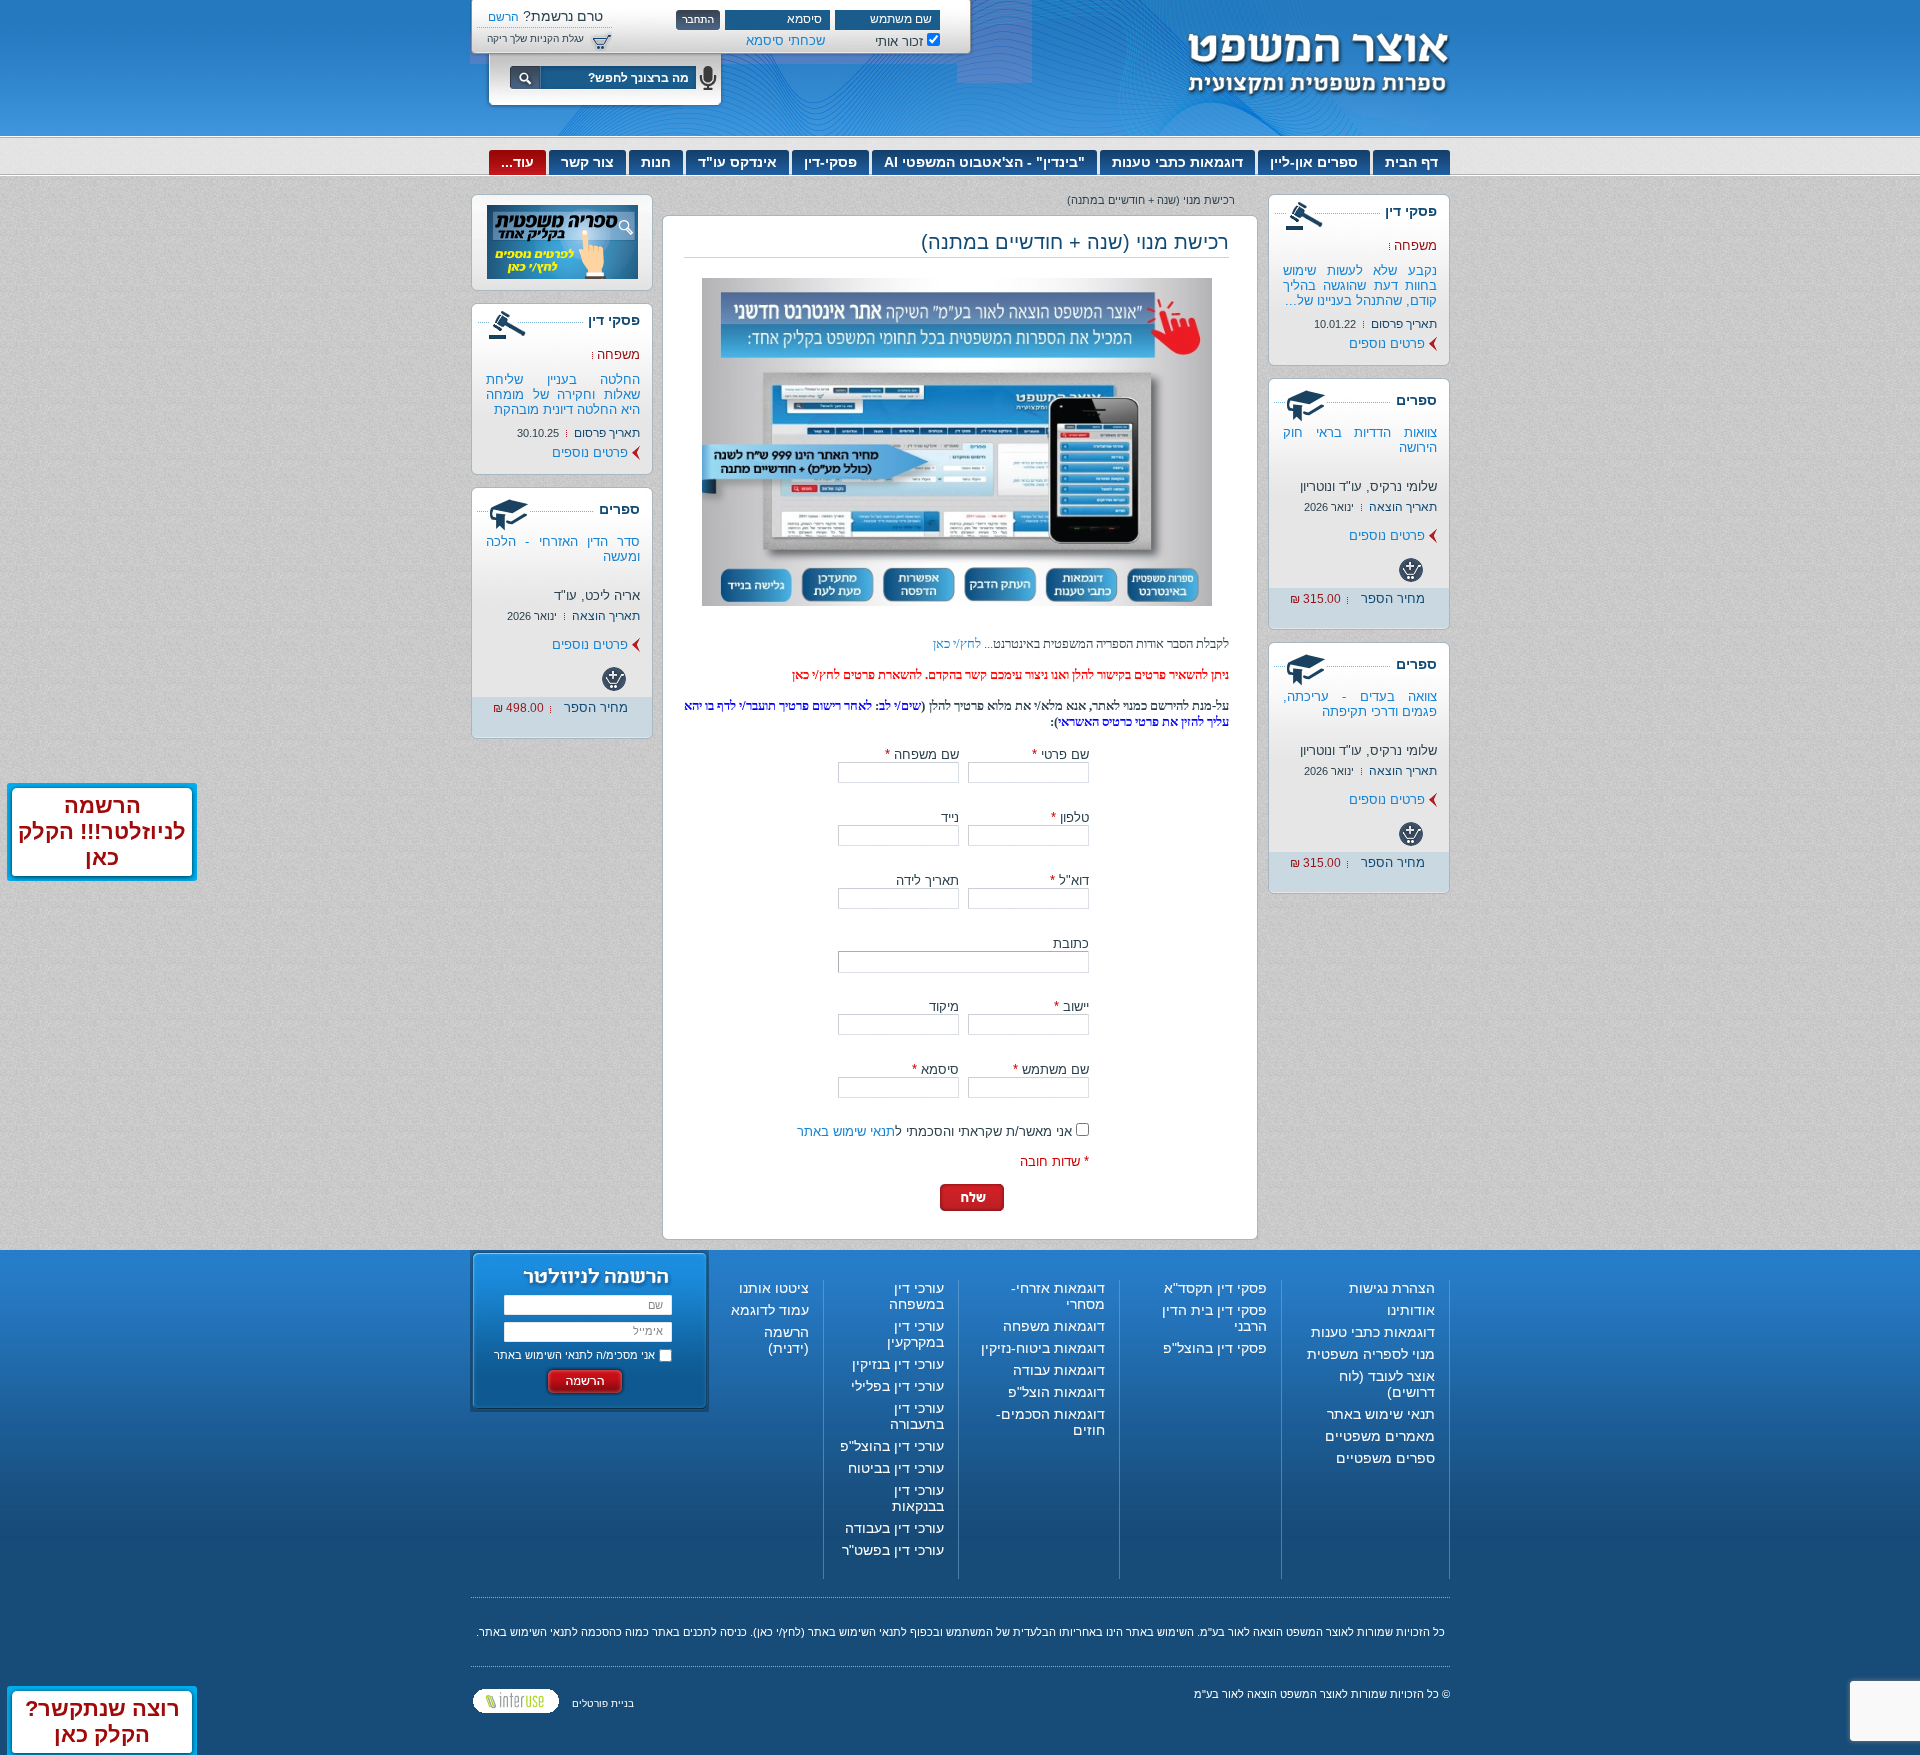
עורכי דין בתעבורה (917, 1416)
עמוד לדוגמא (770, 1310)
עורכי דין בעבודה (894, 1528)
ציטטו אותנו (774, 1288)
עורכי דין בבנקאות (918, 1498)
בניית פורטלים (603, 1703)
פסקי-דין (830, 162)
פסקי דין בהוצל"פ (1215, 1348)
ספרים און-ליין (1314, 162)
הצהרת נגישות (1392, 1288)
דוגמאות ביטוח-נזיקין (1043, 1348)
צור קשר (587, 162)
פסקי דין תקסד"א (1215, 1288)
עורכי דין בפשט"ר (893, 1550)
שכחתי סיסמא (785, 40)
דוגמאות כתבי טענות (1177, 162)
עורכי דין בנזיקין (898, 1364)
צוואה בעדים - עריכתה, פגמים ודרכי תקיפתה (1360, 704)
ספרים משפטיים (1385, 1458)
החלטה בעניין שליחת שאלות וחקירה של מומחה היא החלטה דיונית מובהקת (563, 394)
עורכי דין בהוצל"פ (892, 1446)
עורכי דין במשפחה (916, 1296)
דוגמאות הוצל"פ (1056, 1392)
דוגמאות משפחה (1054, 1326)
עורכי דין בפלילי (897, 1386)
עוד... (517, 162)
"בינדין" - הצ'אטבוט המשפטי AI (984, 162)
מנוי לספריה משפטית (1371, 1354)
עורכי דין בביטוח (896, 1468)
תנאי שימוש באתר (846, 1131)
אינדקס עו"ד (737, 162)
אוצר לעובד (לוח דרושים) (1387, 1384)
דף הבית (1411, 162)
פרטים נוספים (1387, 343)
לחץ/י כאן (957, 643)
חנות (656, 162)
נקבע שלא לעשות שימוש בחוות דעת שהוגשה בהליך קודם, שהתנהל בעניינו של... (1360, 285)
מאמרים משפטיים (1380, 1436)
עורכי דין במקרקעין (915, 1334)
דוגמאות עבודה (1059, 1370)
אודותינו (1411, 1310)
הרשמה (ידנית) (786, 1340)
